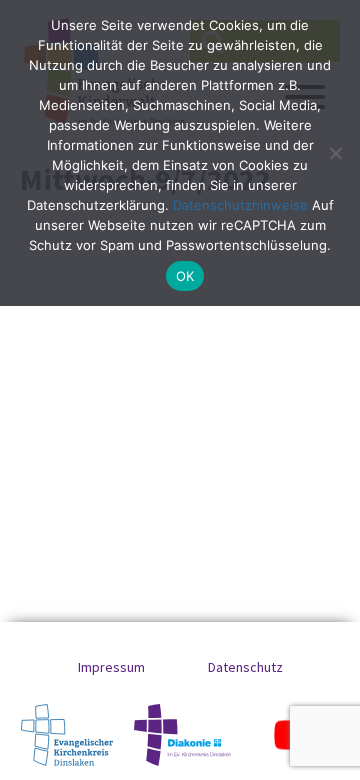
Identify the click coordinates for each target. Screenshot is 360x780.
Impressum (111, 667)
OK (185, 276)
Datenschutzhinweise (240, 205)
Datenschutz (245, 667)
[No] (335, 153)
